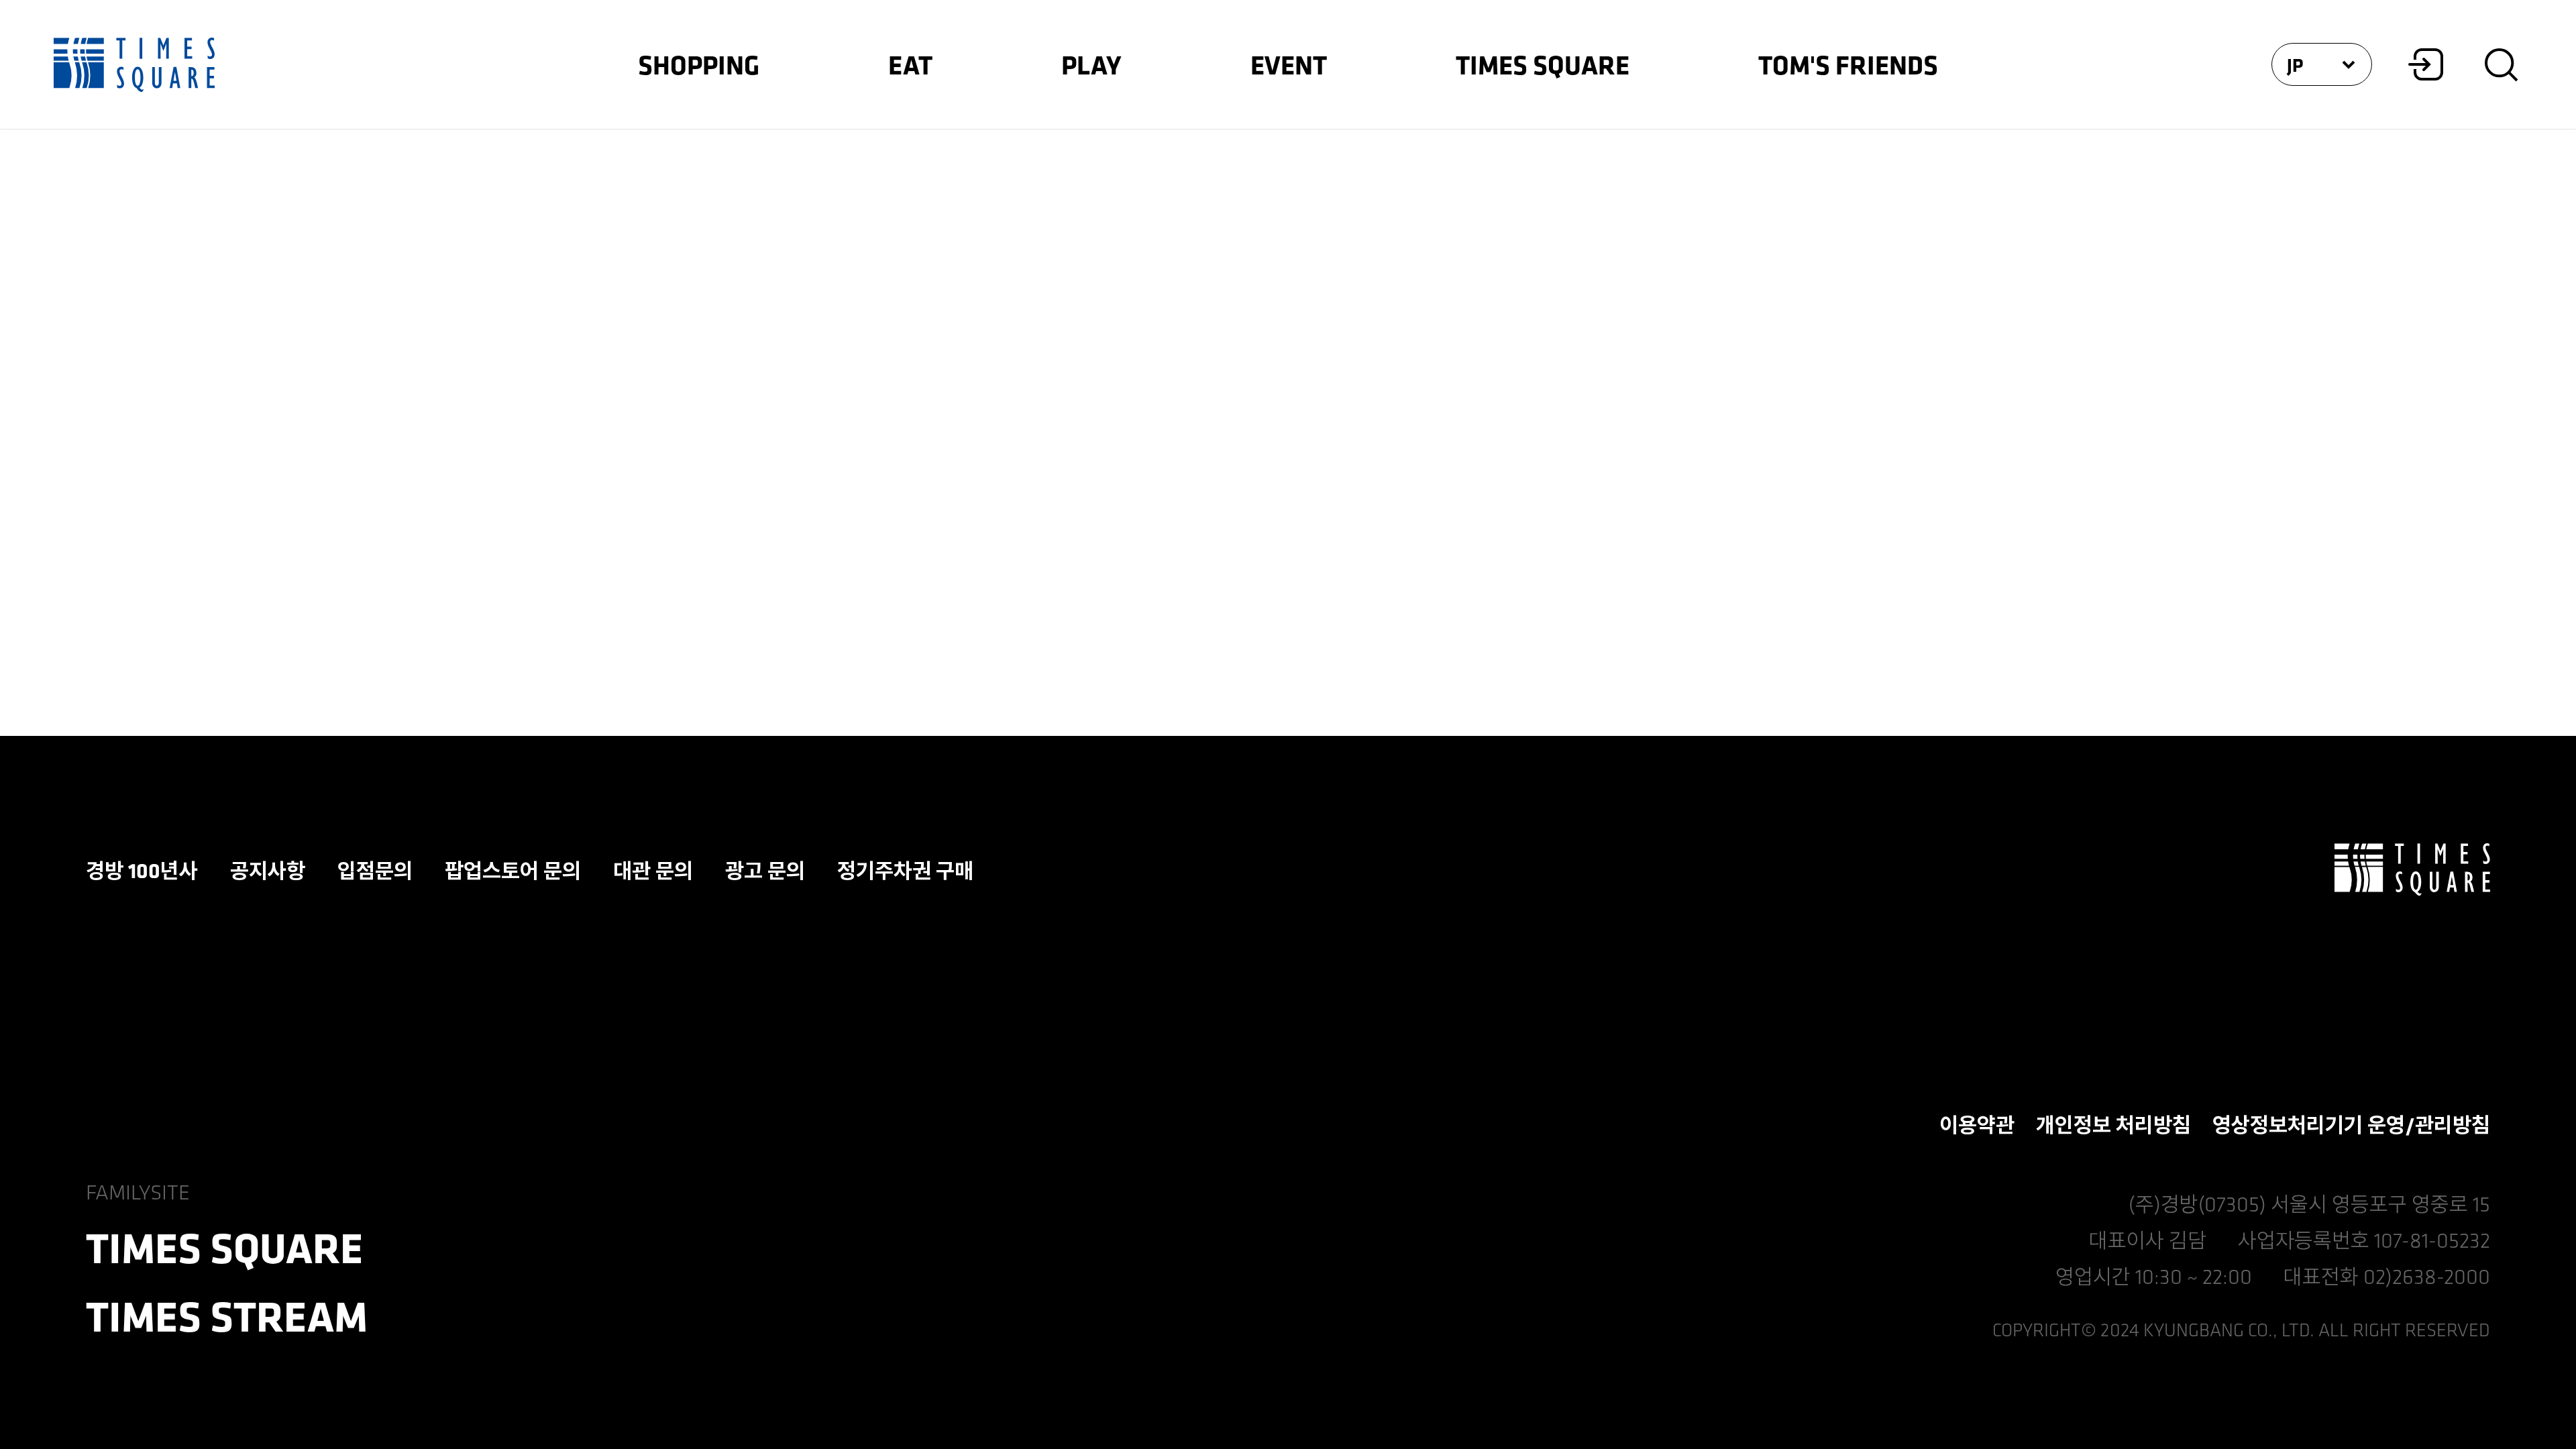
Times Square (134, 64)
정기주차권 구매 (905, 870)
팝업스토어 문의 (513, 870)
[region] (1288, 724)
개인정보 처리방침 (2113, 1124)
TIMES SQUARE (2412, 870)
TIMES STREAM (227, 1316)
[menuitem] (699, 64)
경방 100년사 (142, 870)
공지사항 (268, 870)
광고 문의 (765, 870)
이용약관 (1977, 1124)
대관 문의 (653, 870)
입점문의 (375, 870)
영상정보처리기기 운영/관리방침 (2351, 1124)
